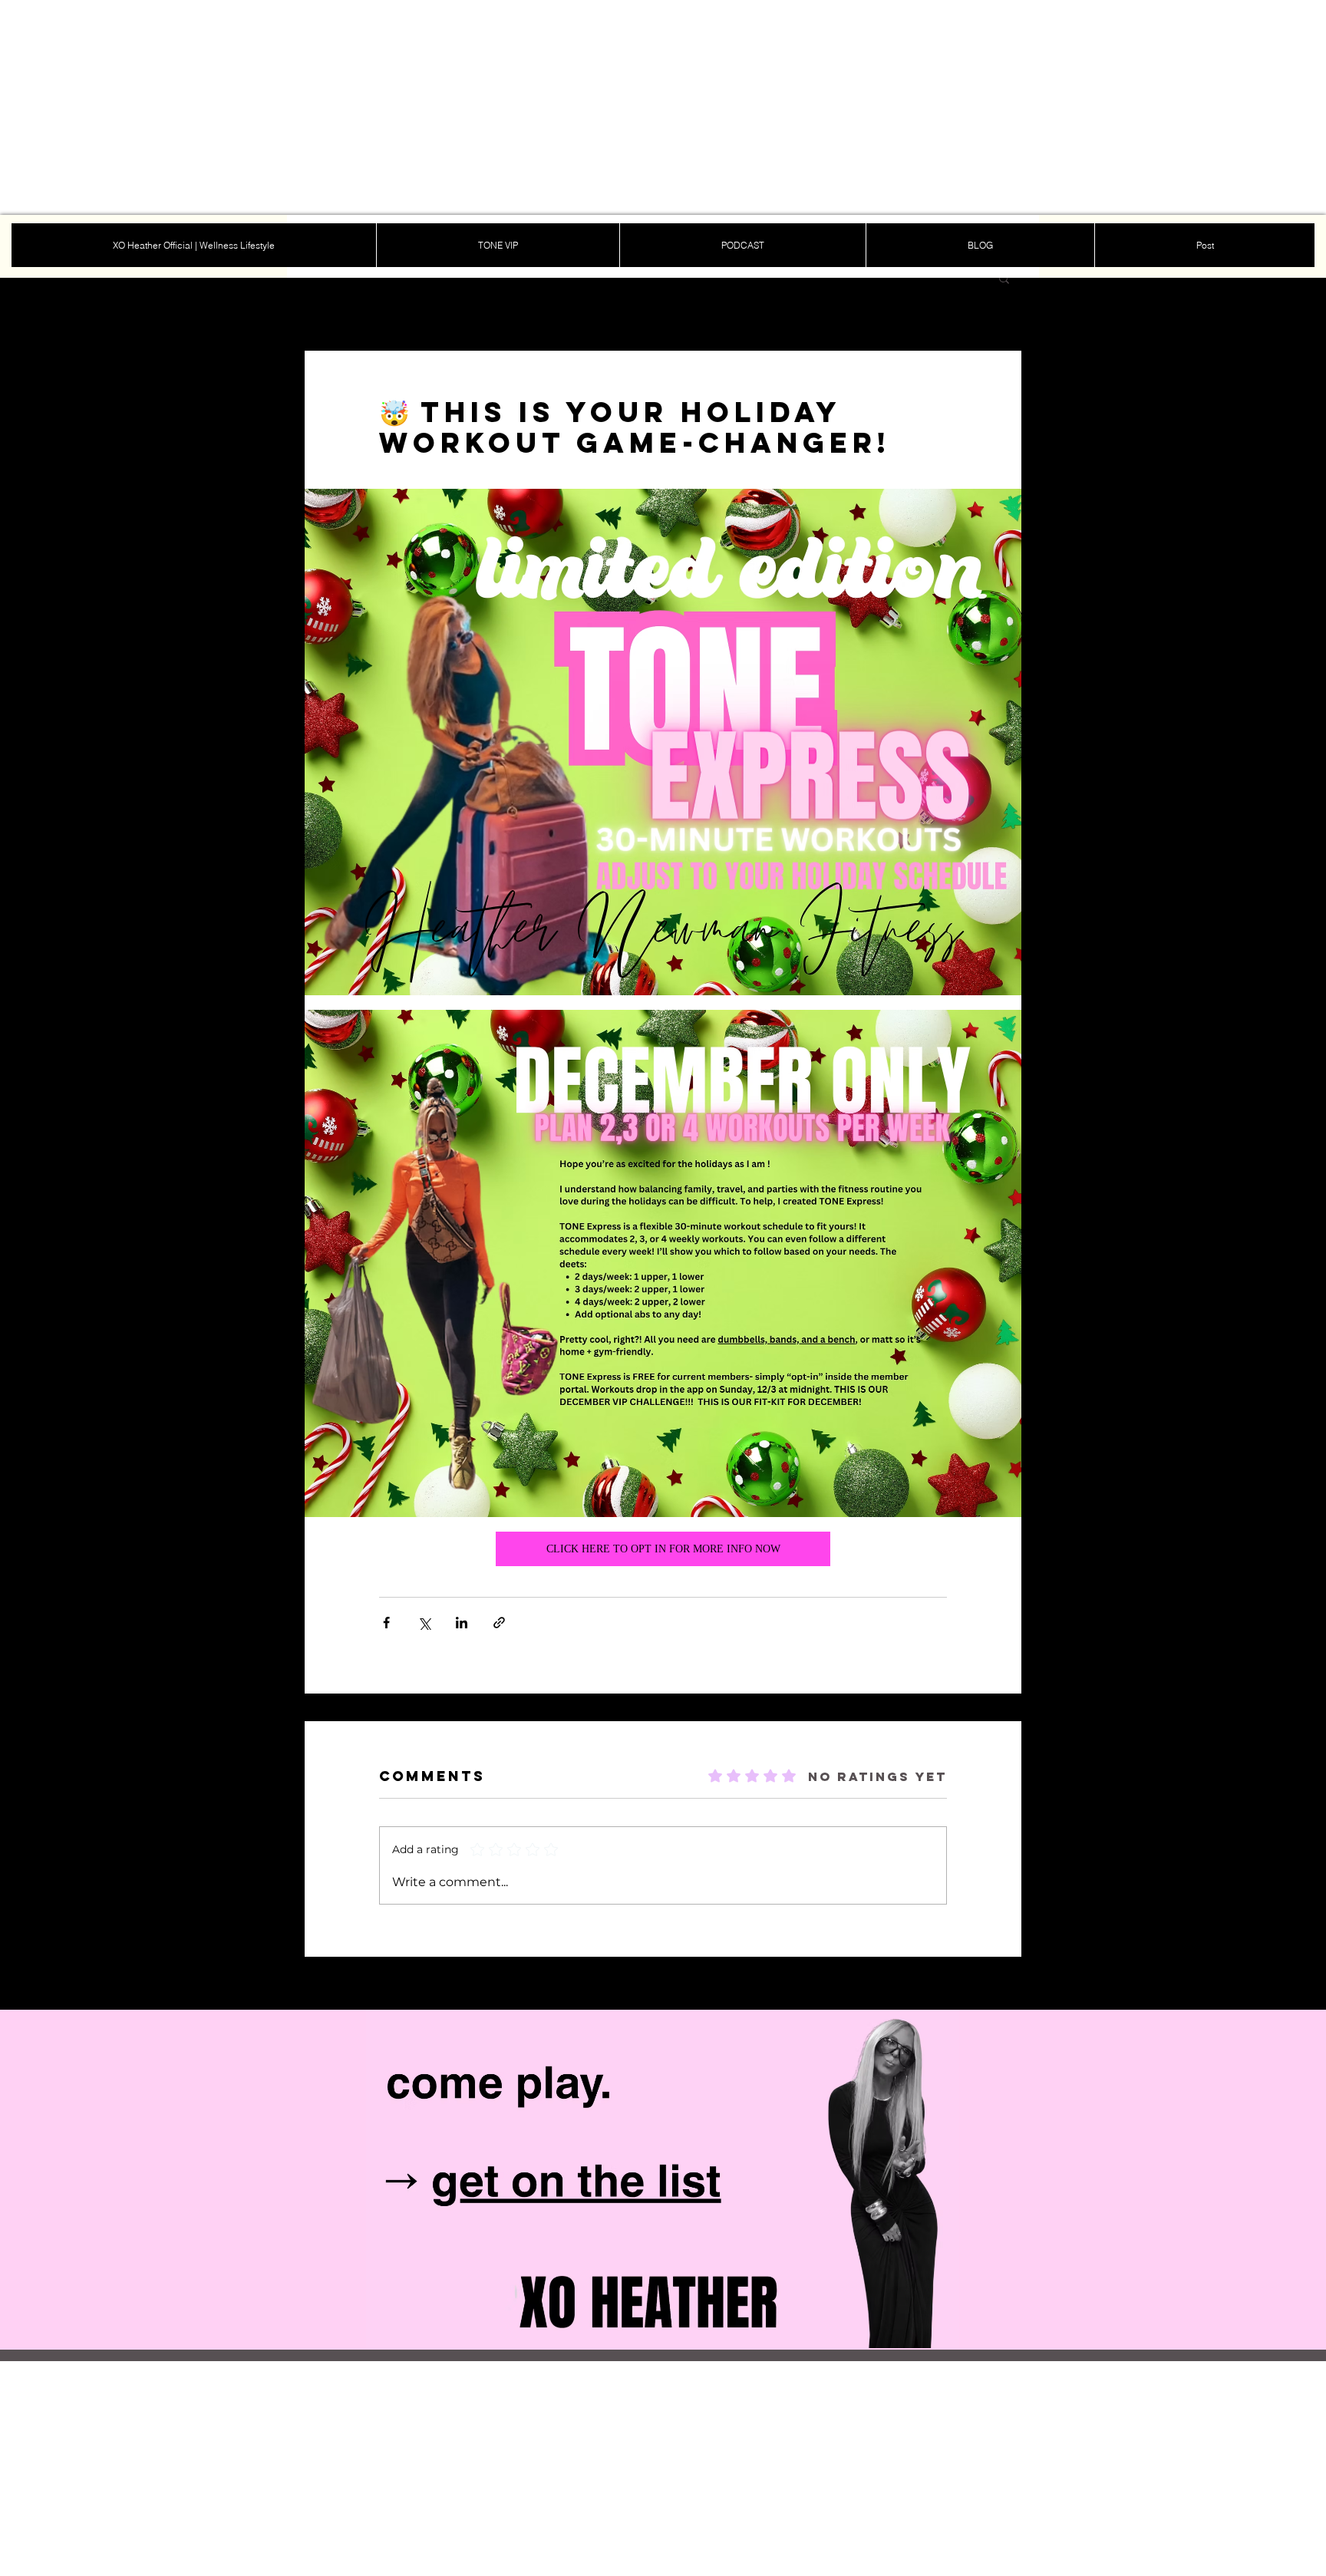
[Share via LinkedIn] (462, 1623)
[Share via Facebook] (386, 1623)
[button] (1004, 278)
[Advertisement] (460, 107)
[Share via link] (499, 1623)
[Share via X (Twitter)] (424, 1623)
